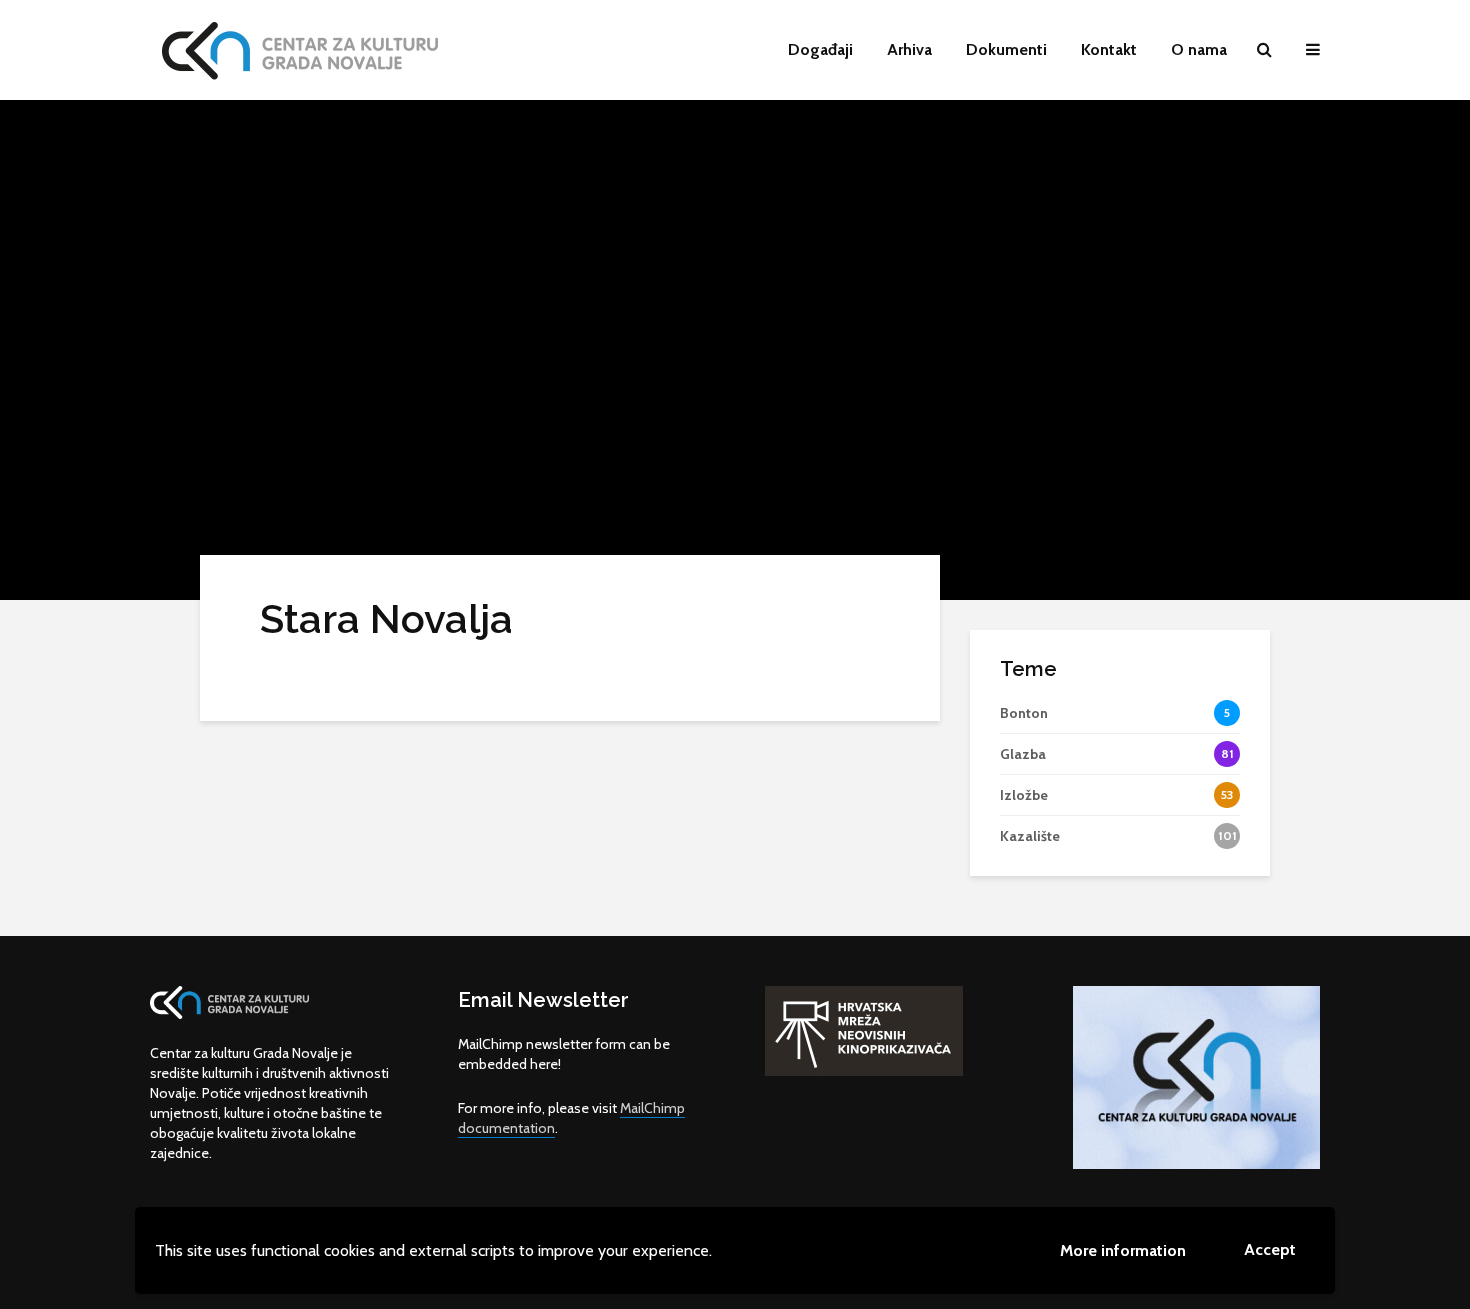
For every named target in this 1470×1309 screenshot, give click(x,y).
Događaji (820, 49)
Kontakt (1109, 49)
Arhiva (909, 49)
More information (1123, 1250)
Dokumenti (1006, 49)
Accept (1270, 1249)
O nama (1199, 49)
